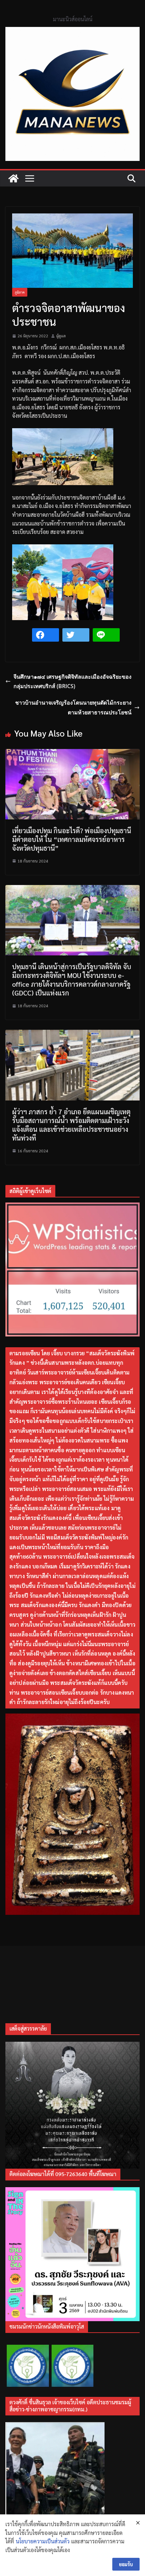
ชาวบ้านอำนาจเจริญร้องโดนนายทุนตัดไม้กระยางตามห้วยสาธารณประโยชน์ (73, 707)
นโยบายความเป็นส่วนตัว (43, 2541)
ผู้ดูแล (61, 336)
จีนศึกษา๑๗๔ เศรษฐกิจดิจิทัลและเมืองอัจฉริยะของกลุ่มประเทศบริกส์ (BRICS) (72, 682)
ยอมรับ (126, 2564)
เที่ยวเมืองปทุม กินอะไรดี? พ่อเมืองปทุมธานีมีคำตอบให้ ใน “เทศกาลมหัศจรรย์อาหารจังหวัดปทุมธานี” (72, 839)
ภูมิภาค (20, 292)
